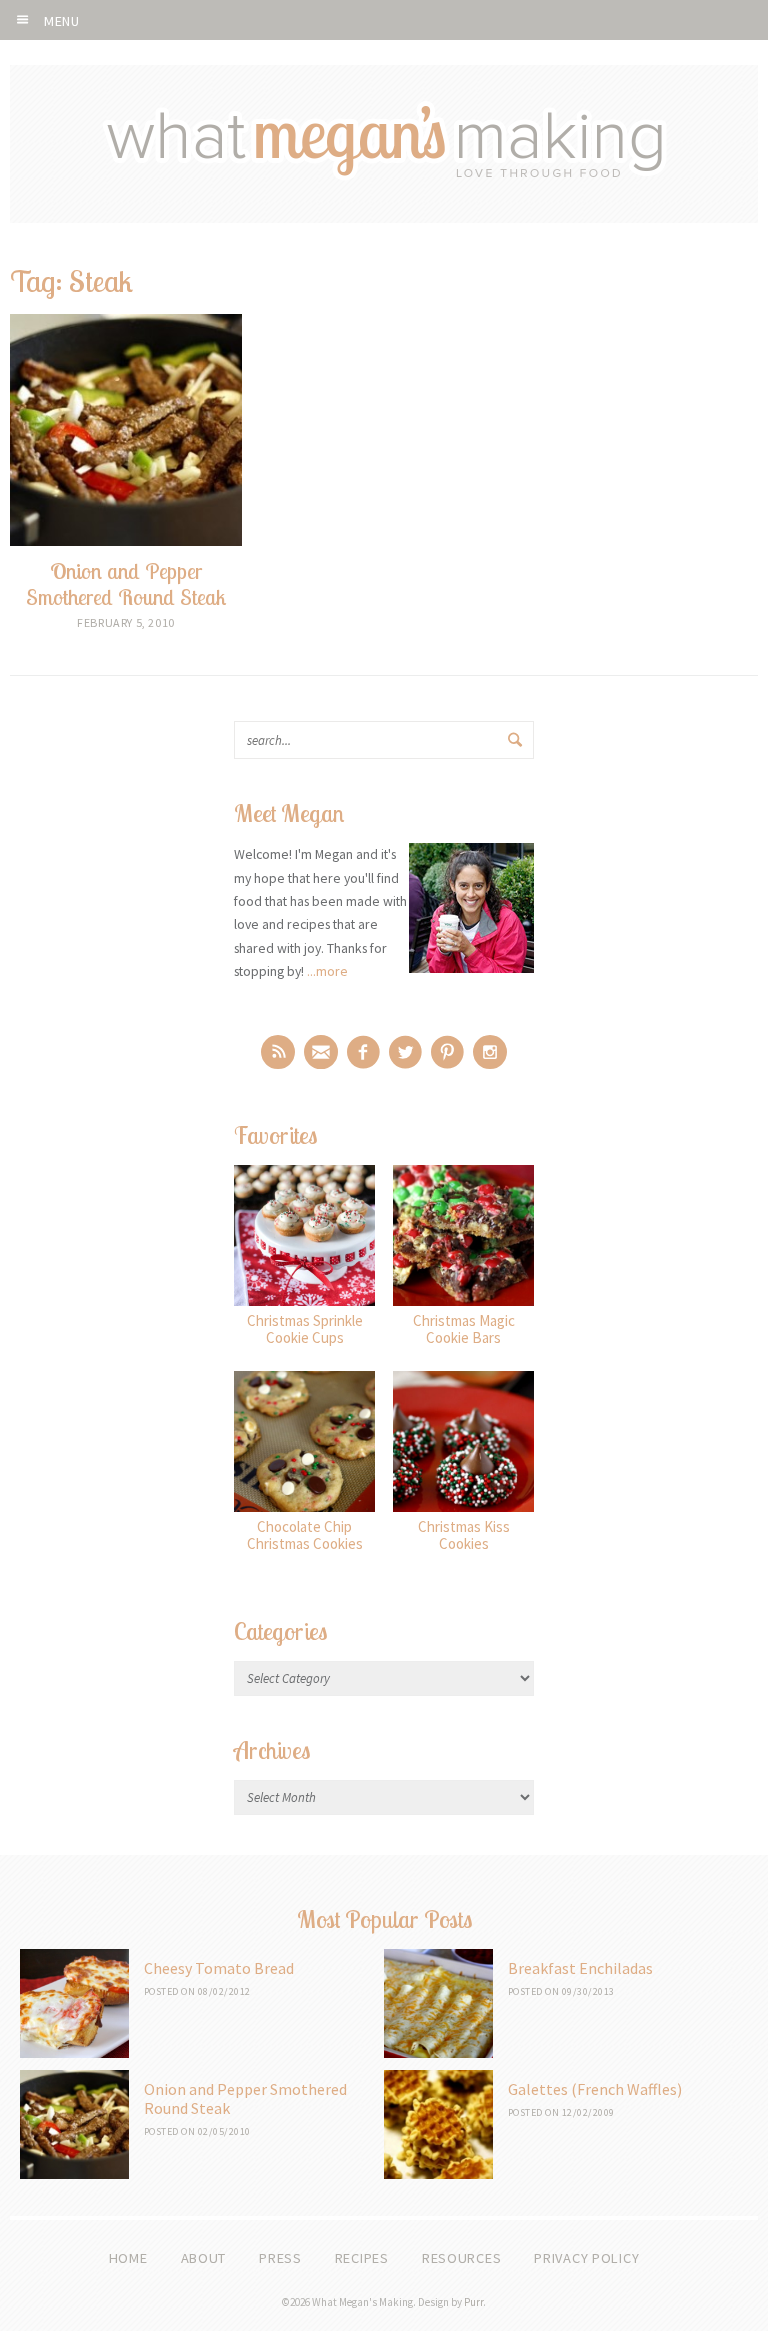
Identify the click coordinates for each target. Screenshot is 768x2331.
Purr (473, 2302)
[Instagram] (490, 1052)
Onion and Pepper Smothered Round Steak (245, 2098)
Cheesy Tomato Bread (219, 1968)
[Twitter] (405, 1052)
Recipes (362, 2258)
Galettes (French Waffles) (595, 2089)
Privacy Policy (586, 2258)
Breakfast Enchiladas (580, 1968)
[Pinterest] (447, 1052)
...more (327, 971)
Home (128, 2258)
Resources (461, 2258)
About (204, 2258)
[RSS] (278, 1052)
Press (280, 2258)
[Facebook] (363, 1052)
